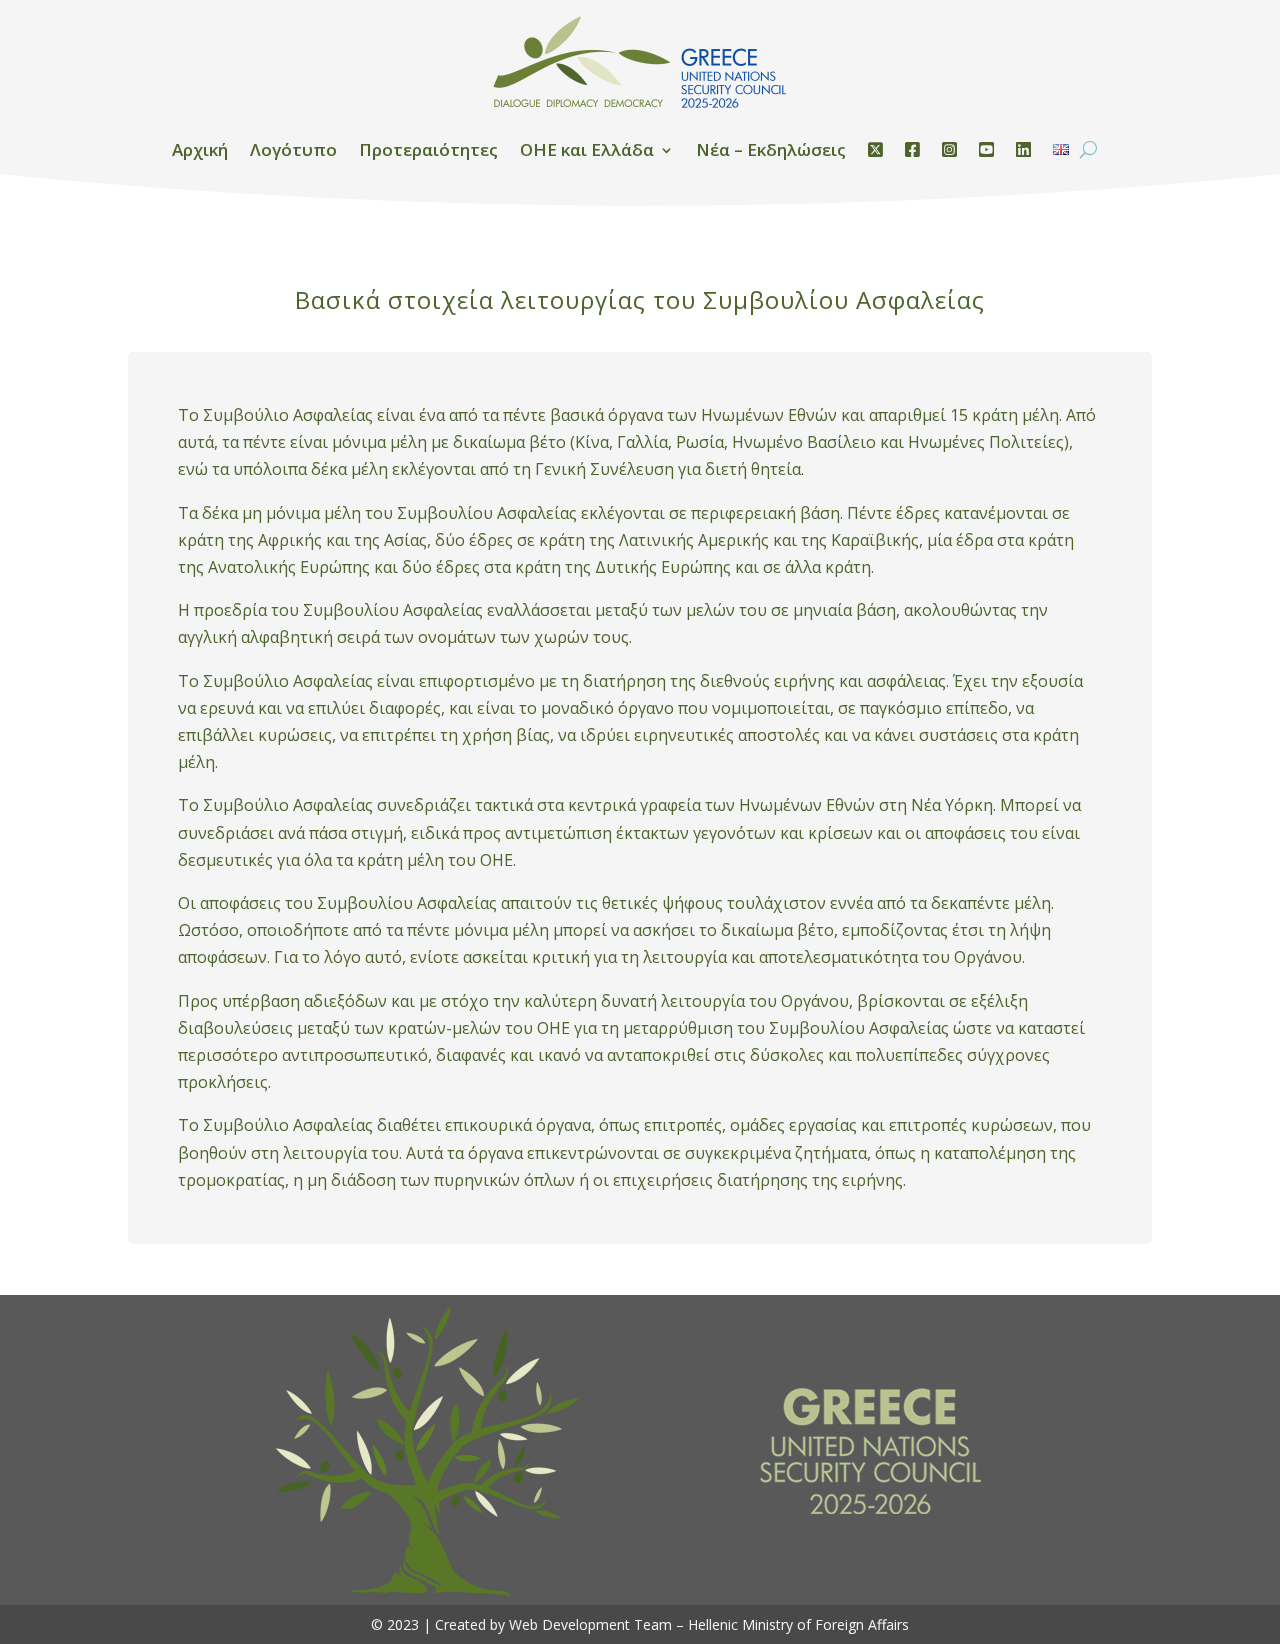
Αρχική (200, 149)
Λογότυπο (293, 149)
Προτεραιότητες (428, 149)
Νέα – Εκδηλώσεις (771, 149)
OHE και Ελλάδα (587, 149)
